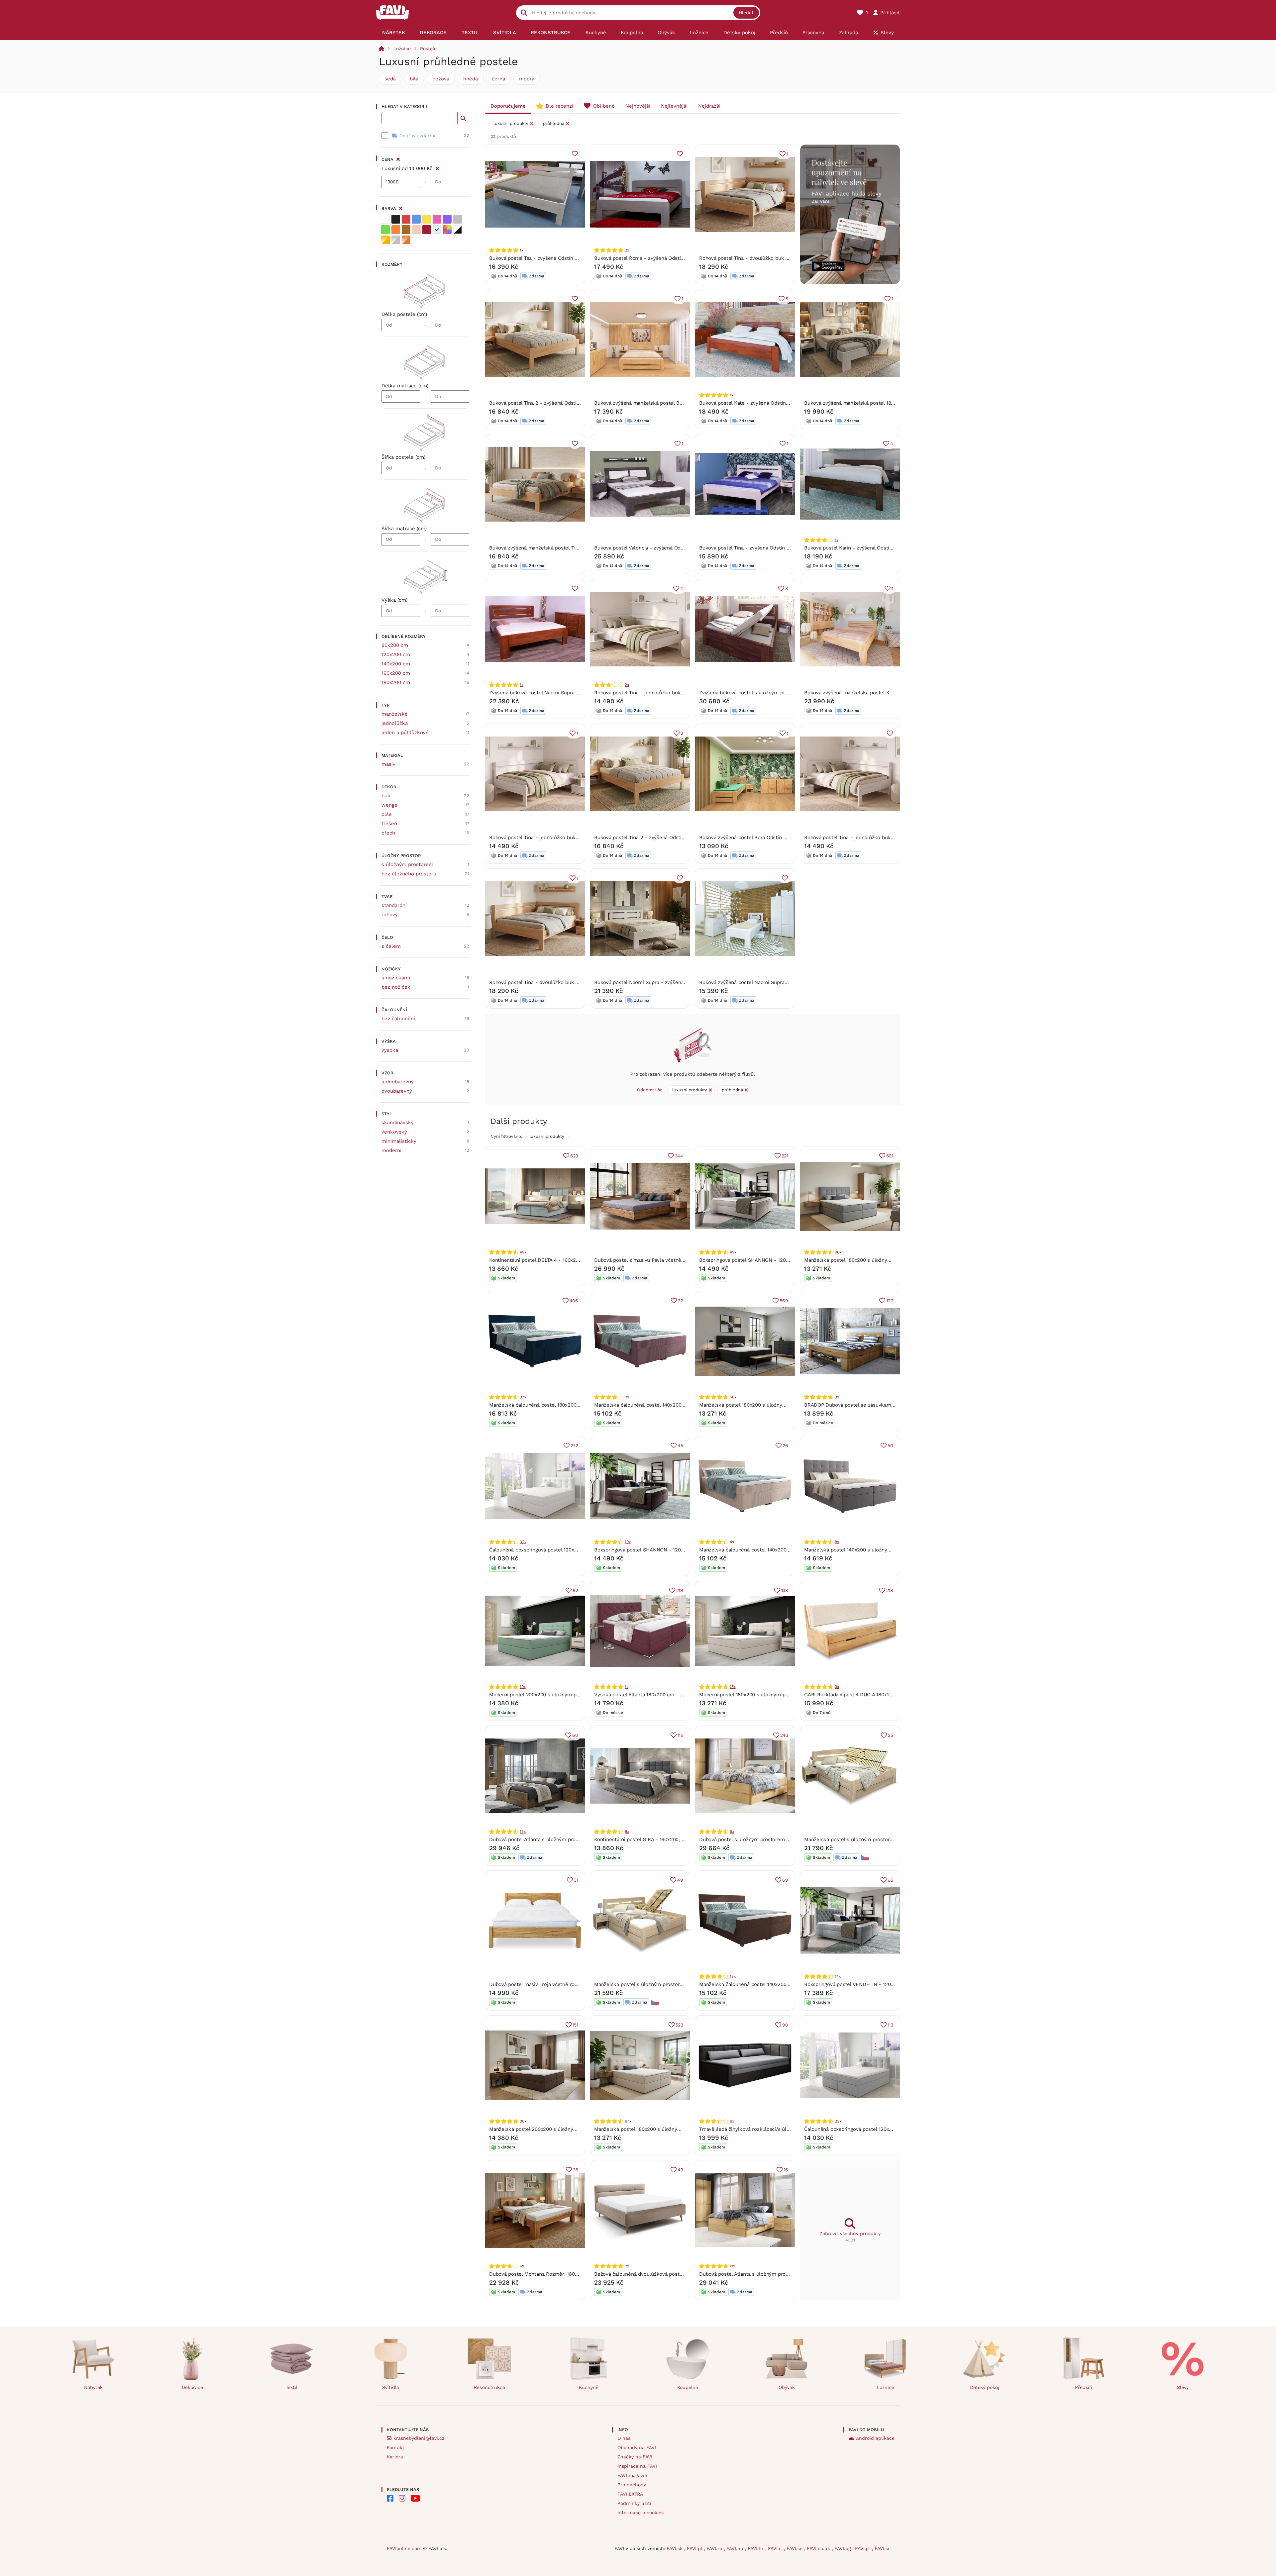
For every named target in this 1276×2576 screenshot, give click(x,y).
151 (575, 2025)
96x (838, 1252)
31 (576, 1880)
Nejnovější (638, 106)
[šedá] (458, 219)
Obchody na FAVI (637, 2447)
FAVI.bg (843, 2548)
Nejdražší (709, 106)
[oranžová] (396, 230)
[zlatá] (385, 240)
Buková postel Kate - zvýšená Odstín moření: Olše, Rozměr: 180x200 (780, 403)
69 (785, 1880)
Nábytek (93, 2387)
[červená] (406, 219)
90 (785, 2025)
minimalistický (399, 1141)
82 (575, 1590)
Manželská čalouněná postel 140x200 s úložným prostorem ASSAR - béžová (789, 1550)
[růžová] (437, 219)
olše (387, 814)
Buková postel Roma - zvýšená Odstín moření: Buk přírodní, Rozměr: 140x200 (685, 258)
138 (785, 1590)
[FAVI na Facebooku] (390, 2498)
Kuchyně (589, 2387)
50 (890, 1445)
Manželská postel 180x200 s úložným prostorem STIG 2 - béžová (671, 2129)
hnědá (471, 79)
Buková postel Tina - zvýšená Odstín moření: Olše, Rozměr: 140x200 (779, 548)
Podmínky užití (634, 2503)
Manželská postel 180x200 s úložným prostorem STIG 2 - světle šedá (886, 1260)
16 (786, 2170)
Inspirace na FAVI (637, 2466)
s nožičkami (396, 978)
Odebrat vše (650, 1090)
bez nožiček (396, 987)
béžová (441, 79)
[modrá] (416, 219)
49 (680, 1880)
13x (733, 1976)
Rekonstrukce (489, 2387)
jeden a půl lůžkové (405, 733)
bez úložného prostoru (409, 874)
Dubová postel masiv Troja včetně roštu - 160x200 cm (552, 1984)
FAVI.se (795, 2548)
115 (680, 1735)
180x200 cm (396, 682)
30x (523, 2121)
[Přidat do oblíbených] (575, 154)
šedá (390, 79)
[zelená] (385, 230)
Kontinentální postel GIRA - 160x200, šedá (643, 1839)
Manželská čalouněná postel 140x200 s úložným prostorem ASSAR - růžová (683, 1405)
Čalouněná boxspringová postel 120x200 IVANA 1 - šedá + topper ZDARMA (891, 2129)
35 (576, 2170)
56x (733, 1397)
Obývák (787, 2387)
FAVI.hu (736, 2548)
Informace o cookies (640, 2513)
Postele (428, 49)
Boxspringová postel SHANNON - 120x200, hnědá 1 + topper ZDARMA (675, 1550)
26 (785, 1445)
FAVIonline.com (404, 2548)
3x (837, 1397)
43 (680, 2170)
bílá (414, 79)
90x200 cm (395, 645)
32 (681, 1301)
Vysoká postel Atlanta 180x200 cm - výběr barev (651, 1695)
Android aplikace (875, 2438)
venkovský (394, 1132)
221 (785, 1156)
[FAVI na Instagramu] (402, 2498)
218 (890, 1590)
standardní (394, 905)
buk (386, 796)
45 (680, 1445)
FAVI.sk (675, 2548)
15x (733, 1687)
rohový (390, 915)
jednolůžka (395, 723)
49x (523, 1252)
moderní (391, 1150)
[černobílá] (458, 230)
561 (890, 1156)
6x (732, 1832)
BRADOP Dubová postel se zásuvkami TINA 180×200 (865, 1405)
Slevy (1183, 2387)
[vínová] (427, 230)
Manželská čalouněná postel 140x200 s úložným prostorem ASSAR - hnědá (788, 1984)
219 (680, 1590)
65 (890, 1880)
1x (837, 540)
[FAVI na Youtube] (415, 2498)
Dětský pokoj (985, 2387)
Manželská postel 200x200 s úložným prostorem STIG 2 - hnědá (565, 2129)
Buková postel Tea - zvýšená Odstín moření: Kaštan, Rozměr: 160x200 (571, 258)
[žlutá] (427, 219)
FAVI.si (882, 2548)
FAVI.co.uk (819, 2548)
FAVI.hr (756, 2548)
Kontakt (396, 2447)
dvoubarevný (397, 1091)
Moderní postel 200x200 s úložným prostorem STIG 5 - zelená (563, 1695)
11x (732, 2266)
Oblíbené (604, 106)
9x (627, 1397)
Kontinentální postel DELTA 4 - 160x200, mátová (545, 1260)
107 (890, 1301)
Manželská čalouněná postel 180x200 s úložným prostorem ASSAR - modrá (578, 1405)
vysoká (390, 1050)
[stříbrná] (396, 240)
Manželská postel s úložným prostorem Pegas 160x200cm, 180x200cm (677, 1984)
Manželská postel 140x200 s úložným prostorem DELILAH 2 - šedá (883, 1550)
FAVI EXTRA (630, 2494)
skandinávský (398, 1123)
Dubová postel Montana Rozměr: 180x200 (538, 2274)
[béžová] (416, 230)
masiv (388, 764)
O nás (624, 2438)
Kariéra (395, 2457)
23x (838, 2121)
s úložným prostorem (407, 864)
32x (523, 1542)
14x (838, 1976)
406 (574, 1301)
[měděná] (406, 240)
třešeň (389, 824)
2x (627, 250)
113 (890, 2025)
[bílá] (385, 219)
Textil (292, 2387)
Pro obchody (632, 2485)
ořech (388, 833)
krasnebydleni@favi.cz (419, 2438)
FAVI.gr (863, 2548)
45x (733, 1252)
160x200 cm (396, 673)
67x (628, 2121)
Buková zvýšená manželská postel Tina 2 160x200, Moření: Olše (564, 548)
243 (784, 1735)
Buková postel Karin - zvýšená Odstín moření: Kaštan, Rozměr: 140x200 (888, 548)
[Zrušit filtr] (437, 167)
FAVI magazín (632, 2475)
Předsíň (1084, 2387)
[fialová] (447, 219)
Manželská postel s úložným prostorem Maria (858, 1839)
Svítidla (391, 2387)
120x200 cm (396, 654)
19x (628, 1542)
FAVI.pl (695, 2548)
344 (679, 1156)
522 (679, 2025)
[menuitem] (394, 33)
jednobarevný (398, 1082)
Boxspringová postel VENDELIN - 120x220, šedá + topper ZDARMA (882, 1984)
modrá (527, 79)
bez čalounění (398, 1019)
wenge (389, 805)
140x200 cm (396, 664)
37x (523, 1397)
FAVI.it (776, 2548)
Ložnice (402, 49)
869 (784, 1301)
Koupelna (688, 2387)
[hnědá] (406, 230)
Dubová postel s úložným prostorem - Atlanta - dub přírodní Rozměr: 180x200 (791, 1839)
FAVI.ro (715, 2548)
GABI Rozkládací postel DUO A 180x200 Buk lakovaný (866, 1695)
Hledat (746, 13)
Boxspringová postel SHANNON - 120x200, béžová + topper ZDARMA (780, 1260)
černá (498, 79)
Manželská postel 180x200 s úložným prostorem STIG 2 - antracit (776, 1405)
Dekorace (192, 2387)
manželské (395, 714)
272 (574, 1445)
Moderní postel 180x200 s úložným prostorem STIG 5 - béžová (773, 1695)
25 (891, 1735)
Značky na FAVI (635, 2457)
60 (575, 1735)
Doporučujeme (508, 106)
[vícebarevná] (447, 230)
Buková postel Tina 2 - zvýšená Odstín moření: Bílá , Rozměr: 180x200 (571, 403)
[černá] (396, 219)
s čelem (391, 946)
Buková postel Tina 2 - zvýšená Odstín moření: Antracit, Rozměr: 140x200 (680, 838)
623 (574, 1156)
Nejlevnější (674, 106)
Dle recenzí (559, 106)
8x (837, 1542)
